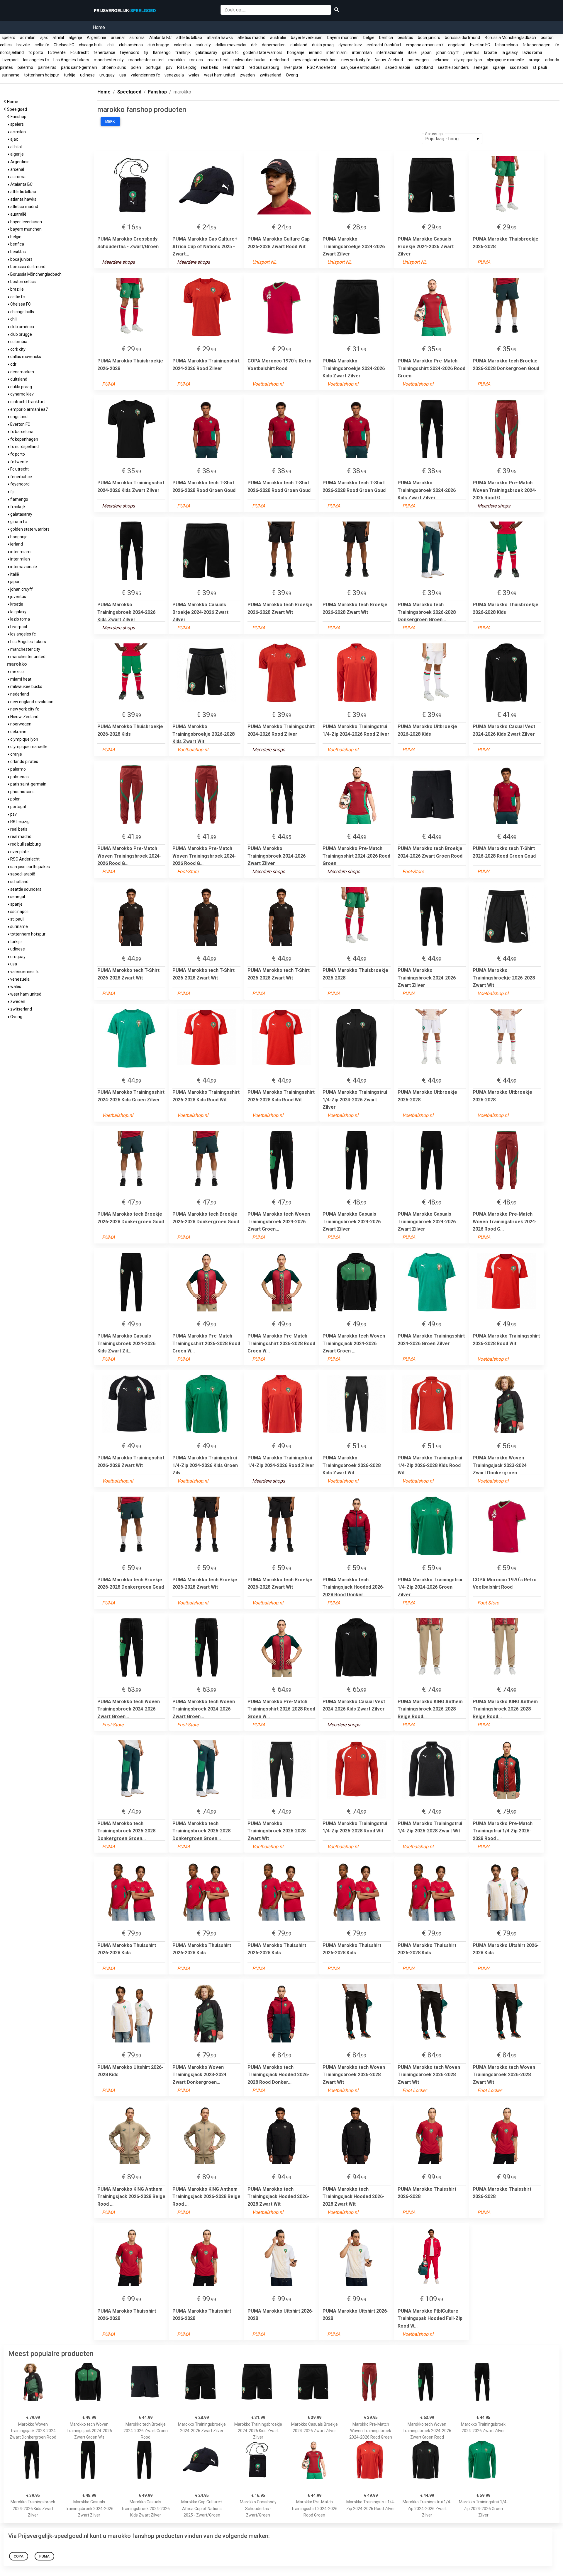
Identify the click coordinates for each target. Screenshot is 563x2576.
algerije (75, 38)
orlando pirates (24, 761)
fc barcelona (506, 45)
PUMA (44, 2556)
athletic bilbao (189, 38)
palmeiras (47, 67)
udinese (87, 75)
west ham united (220, 75)
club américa (131, 45)
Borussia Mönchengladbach (510, 38)
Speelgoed (18, 109)
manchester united (146, 60)
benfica (386, 38)
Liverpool (10, 60)
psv (169, 67)
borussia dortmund (462, 38)
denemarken (274, 45)
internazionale (390, 52)
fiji (146, 52)
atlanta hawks (220, 38)
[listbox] (452, 139)
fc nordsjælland (24, 447)
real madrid (233, 67)
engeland (457, 45)
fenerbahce (104, 52)
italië (412, 52)
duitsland (299, 45)
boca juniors (429, 38)
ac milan (28, 38)
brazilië (23, 45)
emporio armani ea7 (425, 45)
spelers (9, 38)
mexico (196, 60)
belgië (369, 38)
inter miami (337, 52)
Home (99, 27)
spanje (499, 67)
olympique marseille (505, 60)
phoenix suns (114, 67)
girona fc (230, 52)
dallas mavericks (231, 45)
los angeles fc (36, 60)
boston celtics (23, 282)
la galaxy (510, 52)
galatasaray (206, 52)
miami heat (218, 60)
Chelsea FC (64, 45)
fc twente (57, 52)
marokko (177, 60)
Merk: (110, 122)
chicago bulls (91, 45)
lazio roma (532, 52)
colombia (182, 45)
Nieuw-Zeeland (389, 60)
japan (427, 52)
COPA (19, 2556)
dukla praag (323, 45)
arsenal (118, 38)
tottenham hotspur (42, 75)
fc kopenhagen (536, 45)
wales (194, 75)
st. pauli (540, 67)
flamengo (162, 52)
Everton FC (480, 45)
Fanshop (19, 117)
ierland (315, 52)
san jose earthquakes (361, 67)
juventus (472, 52)
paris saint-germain (79, 67)
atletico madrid (251, 38)
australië (278, 38)
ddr (254, 45)
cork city (203, 45)
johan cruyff (448, 52)
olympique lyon (468, 60)
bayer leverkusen (307, 38)
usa (123, 75)
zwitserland (270, 75)
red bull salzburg (264, 67)
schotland (424, 67)
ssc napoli (519, 67)
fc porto (36, 52)
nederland (279, 60)
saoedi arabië (398, 67)
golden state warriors (263, 52)
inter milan (362, 52)
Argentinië (96, 38)
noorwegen (418, 60)
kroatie (491, 52)
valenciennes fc (145, 75)
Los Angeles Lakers (71, 60)
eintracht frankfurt (384, 45)
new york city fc (356, 60)
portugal (154, 67)
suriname (11, 75)
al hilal (58, 38)
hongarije (296, 52)
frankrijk (183, 52)
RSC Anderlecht (322, 67)
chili (111, 45)
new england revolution (315, 60)
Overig (292, 75)
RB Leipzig (187, 67)
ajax (44, 38)
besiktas (405, 38)
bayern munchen (343, 38)
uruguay (107, 75)
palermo (25, 67)
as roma (137, 38)
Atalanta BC (160, 38)
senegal (481, 67)
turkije (70, 75)
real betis (210, 67)
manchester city (109, 60)
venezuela (174, 75)
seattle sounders (453, 67)
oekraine (441, 60)
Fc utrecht (80, 52)
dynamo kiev (350, 45)
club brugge (158, 45)
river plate (293, 67)
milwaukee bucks (249, 60)
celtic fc (42, 45)
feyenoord (130, 52)
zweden (247, 75)
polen (136, 67)
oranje (535, 60)
